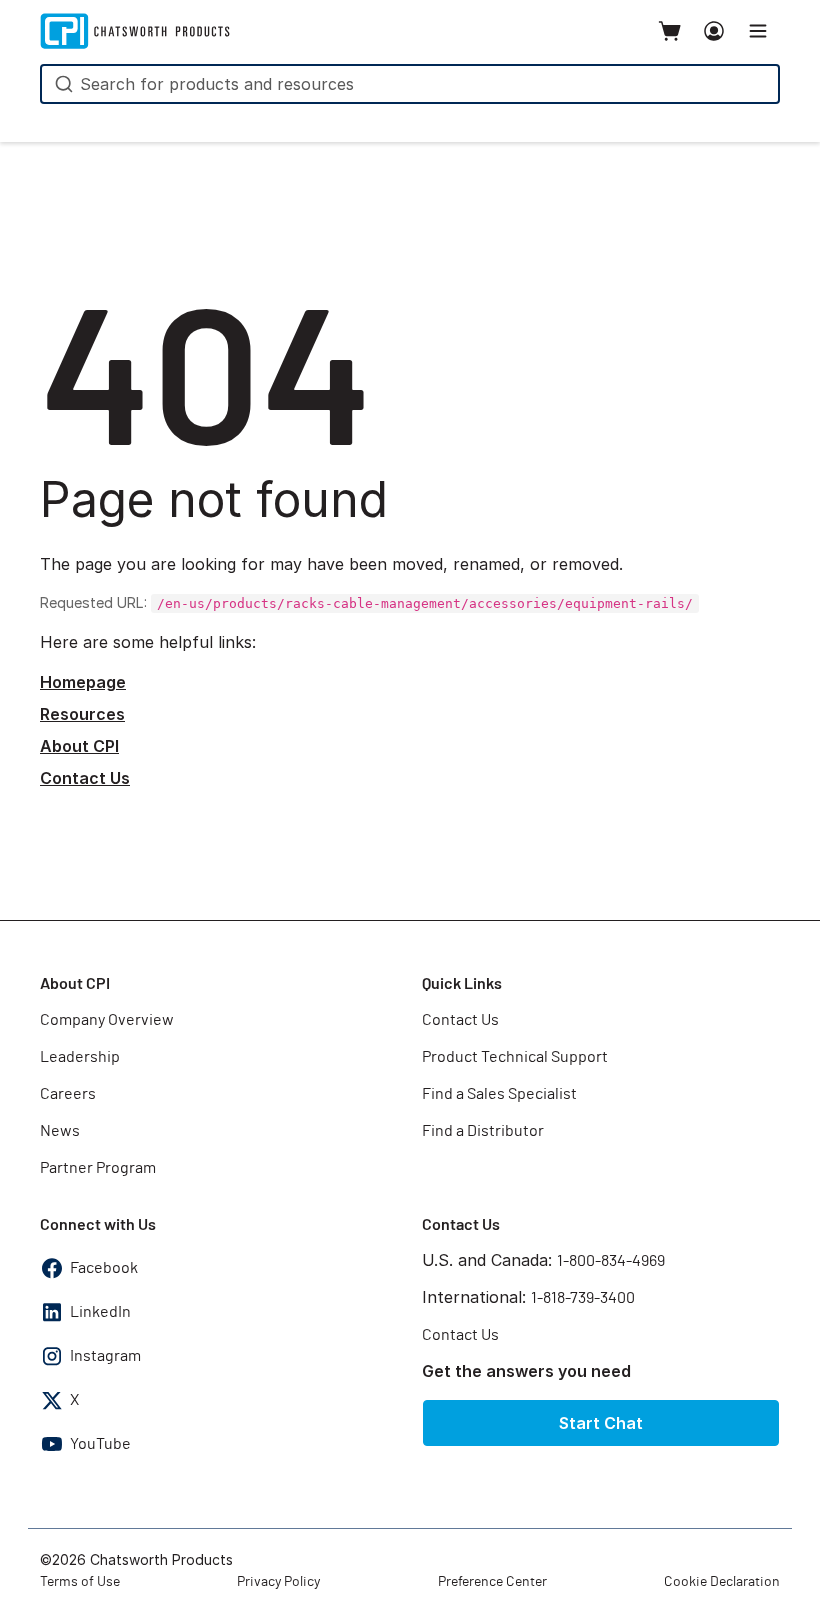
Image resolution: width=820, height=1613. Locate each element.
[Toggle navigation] (758, 31)
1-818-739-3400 (583, 1298)
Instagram (105, 1356)
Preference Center (492, 1582)
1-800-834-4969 (611, 1261)
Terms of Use (80, 1582)
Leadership (80, 1057)
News (60, 1131)
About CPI (79, 746)
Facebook (104, 1268)
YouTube (100, 1444)
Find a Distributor (483, 1131)
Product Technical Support (515, 1057)
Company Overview (107, 1020)
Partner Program (98, 1168)
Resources (82, 714)
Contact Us (85, 778)
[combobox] (410, 84)
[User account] (714, 31)
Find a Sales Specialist (499, 1094)
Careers (68, 1094)
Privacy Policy (278, 1582)
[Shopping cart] (670, 31)
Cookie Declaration (722, 1582)
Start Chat (601, 1423)
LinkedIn (100, 1312)
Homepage (83, 682)
